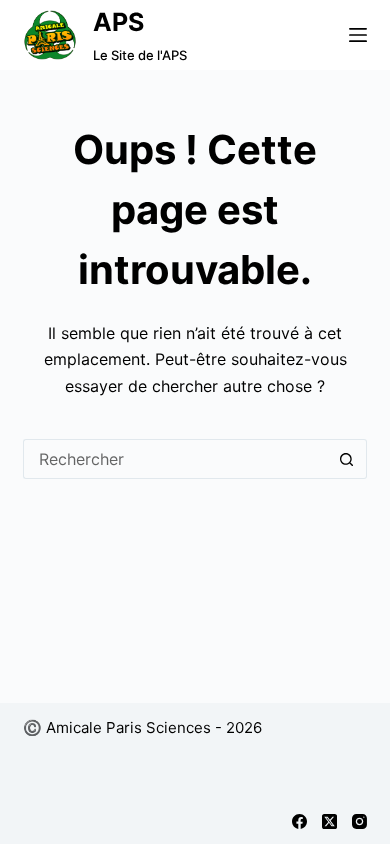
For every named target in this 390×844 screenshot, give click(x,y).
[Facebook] (299, 821)
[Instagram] (359, 821)
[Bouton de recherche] (347, 459)
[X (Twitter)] (329, 821)
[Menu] (358, 35)
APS (118, 22)
